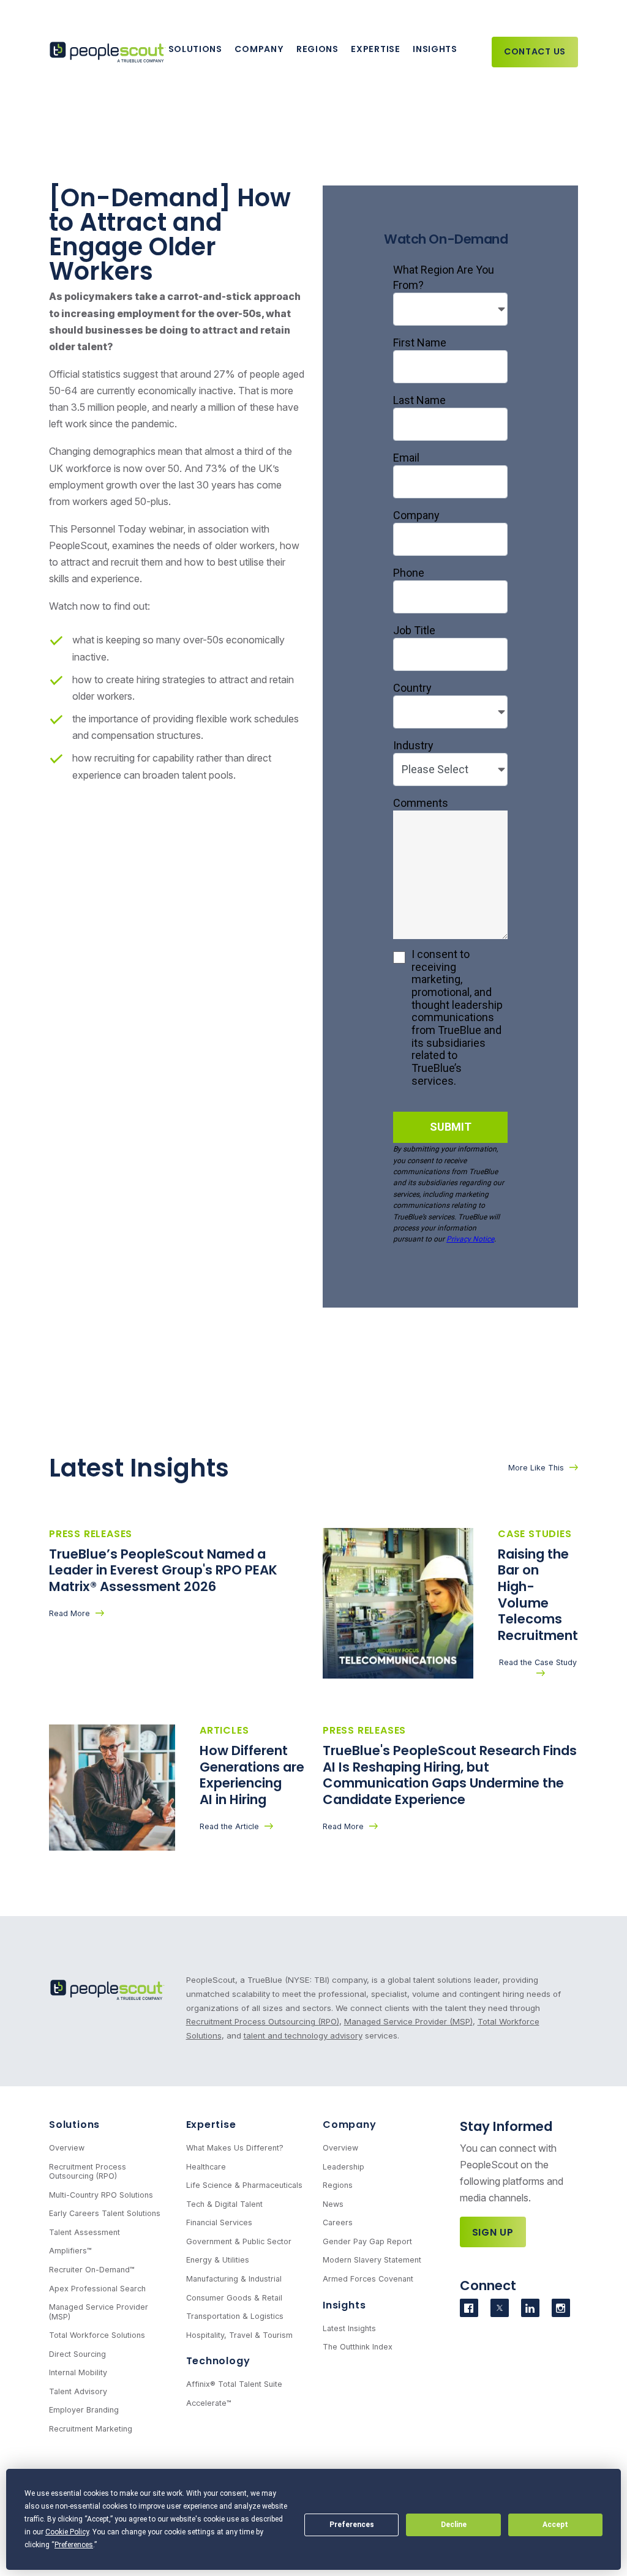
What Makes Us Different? (235, 2148)
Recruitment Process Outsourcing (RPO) (263, 2021)
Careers (338, 2222)
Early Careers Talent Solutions (105, 2213)
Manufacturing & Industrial (234, 2279)
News (333, 2204)
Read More (69, 1613)
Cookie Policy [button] (67, 2532)
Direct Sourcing (77, 2354)
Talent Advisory (78, 2391)
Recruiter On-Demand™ (92, 2270)
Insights (435, 49)
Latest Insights (349, 2328)
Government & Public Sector (239, 2241)
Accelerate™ (209, 2403)
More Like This (536, 1468)
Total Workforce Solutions (97, 2335)
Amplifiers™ (70, 2251)
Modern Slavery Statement (372, 2260)
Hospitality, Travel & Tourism (239, 2335)
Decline (454, 2525)
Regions (317, 49)
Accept (555, 2525)
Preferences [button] (74, 2545)
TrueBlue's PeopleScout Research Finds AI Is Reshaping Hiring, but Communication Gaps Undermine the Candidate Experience (450, 1775)
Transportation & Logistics (235, 2316)
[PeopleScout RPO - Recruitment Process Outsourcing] (109, 52)
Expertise (375, 49)
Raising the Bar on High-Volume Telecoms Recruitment (538, 1595)
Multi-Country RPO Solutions (101, 2195)
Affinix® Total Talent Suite (234, 2384)
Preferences (352, 2525)
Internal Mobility (78, 2372)
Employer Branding (84, 2410)
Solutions (195, 49)
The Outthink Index (358, 2347)
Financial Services (219, 2222)
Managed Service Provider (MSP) (408, 2021)
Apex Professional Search (97, 2289)
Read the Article (229, 1826)
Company (259, 49)
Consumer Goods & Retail (234, 2298)
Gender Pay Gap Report (367, 2241)
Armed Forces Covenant (368, 2279)
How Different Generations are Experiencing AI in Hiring (252, 1775)
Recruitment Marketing (91, 2429)
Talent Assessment (84, 2232)
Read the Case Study (538, 1662)
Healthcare (206, 2167)
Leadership (344, 2167)
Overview (67, 2148)
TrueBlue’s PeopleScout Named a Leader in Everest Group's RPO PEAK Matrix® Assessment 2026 (163, 1570)
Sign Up (493, 2232)
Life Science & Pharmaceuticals (244, 2185)
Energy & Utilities (218, 2260)
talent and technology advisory (303, 2035)
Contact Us (535, 51)
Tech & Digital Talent (224, 2204)
